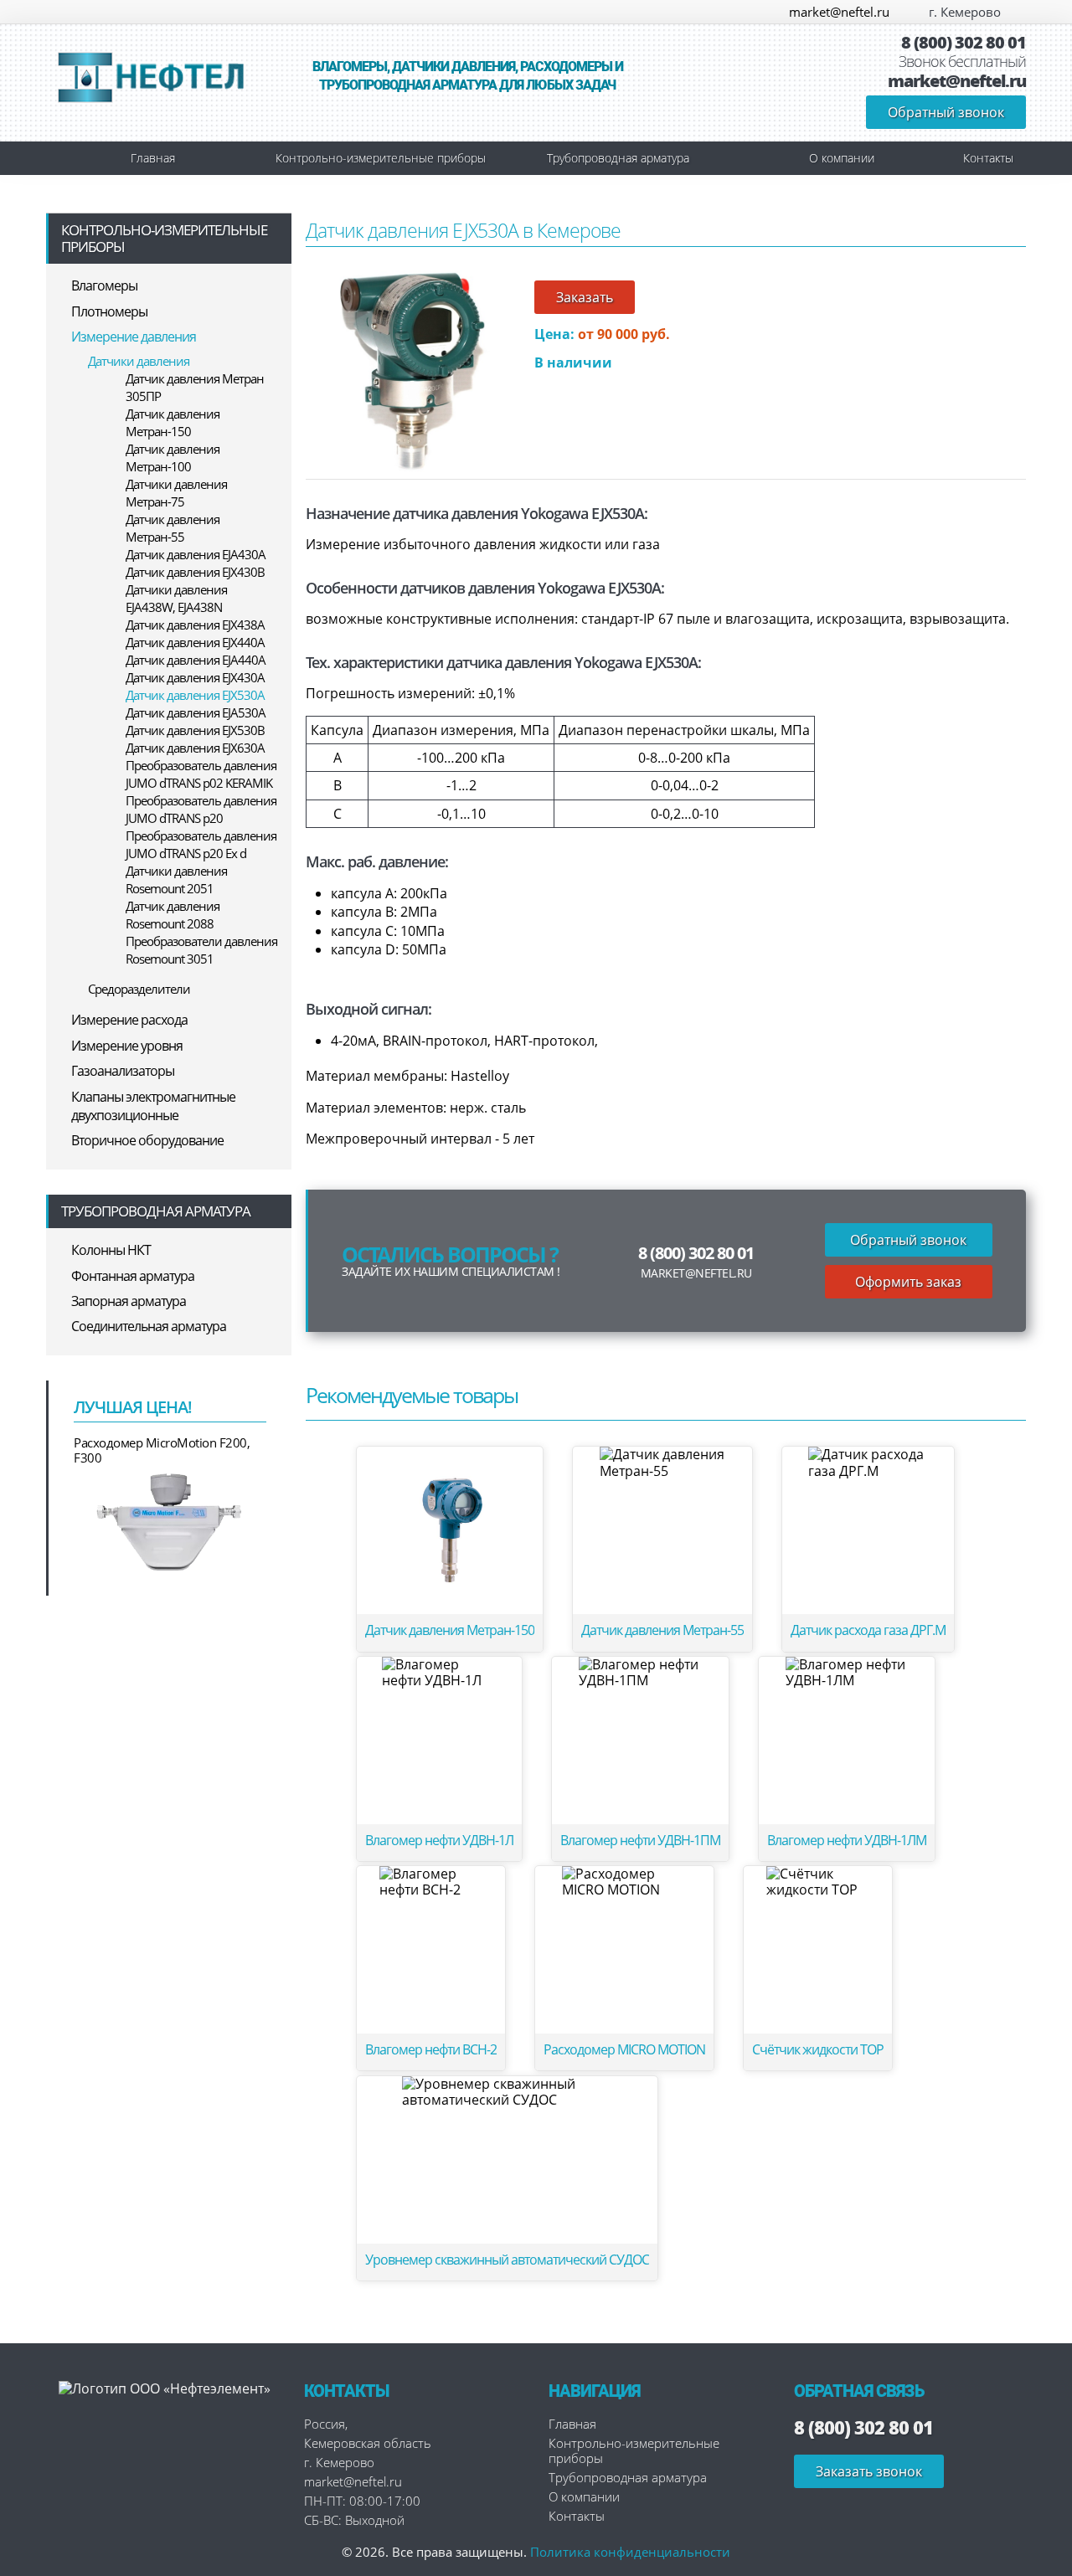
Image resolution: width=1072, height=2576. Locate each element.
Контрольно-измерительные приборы (381, 158)
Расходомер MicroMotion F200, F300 (162, 1450)
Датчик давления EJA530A (196, 712)
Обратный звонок (946, 112)
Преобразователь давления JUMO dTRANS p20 (201, 809)
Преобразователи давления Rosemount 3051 (201, 950)
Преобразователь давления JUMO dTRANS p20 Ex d (201, 844)
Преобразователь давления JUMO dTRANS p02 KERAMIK (201, 774)
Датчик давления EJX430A (195, 677)
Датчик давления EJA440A (196, 660)
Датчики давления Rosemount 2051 (176, 879)
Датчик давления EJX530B (195, 730)
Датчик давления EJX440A (195, 642)
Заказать (585, 297)
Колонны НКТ (111, 1250)
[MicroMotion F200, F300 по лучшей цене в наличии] (170, 1521)
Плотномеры (109, 311)
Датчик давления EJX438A (195, 625)
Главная (153, 158)
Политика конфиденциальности (630, 2552)
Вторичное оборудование (147, 1140)
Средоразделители (139, 989)
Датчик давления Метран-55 (173, 528)
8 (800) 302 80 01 (964, 43)
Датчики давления (139, 361)
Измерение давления (134, 337)
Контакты (988, 158)
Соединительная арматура (149, 1326)
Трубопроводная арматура (618, 158)
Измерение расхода (129, 1020)
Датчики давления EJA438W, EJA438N (176, 598)
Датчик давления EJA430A (196, 554)
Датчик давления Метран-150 (173, 422)
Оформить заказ (908, 1282)
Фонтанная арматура (133, 1276)
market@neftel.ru (839, 12)
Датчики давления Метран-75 (176, 493)
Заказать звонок (869, 2471)
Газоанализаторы (123, 1071)
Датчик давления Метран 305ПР (195, 387)
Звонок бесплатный (962, 62)
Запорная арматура (129, 1301)
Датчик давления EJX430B (195, 572)
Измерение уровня (127, 1046)
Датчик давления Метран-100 (173, 458)
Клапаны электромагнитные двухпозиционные (153, 1106)
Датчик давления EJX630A (195, 748)
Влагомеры (104, 285)
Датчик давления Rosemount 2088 (173, 915)
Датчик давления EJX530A (195, 695)
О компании (842, 158)
